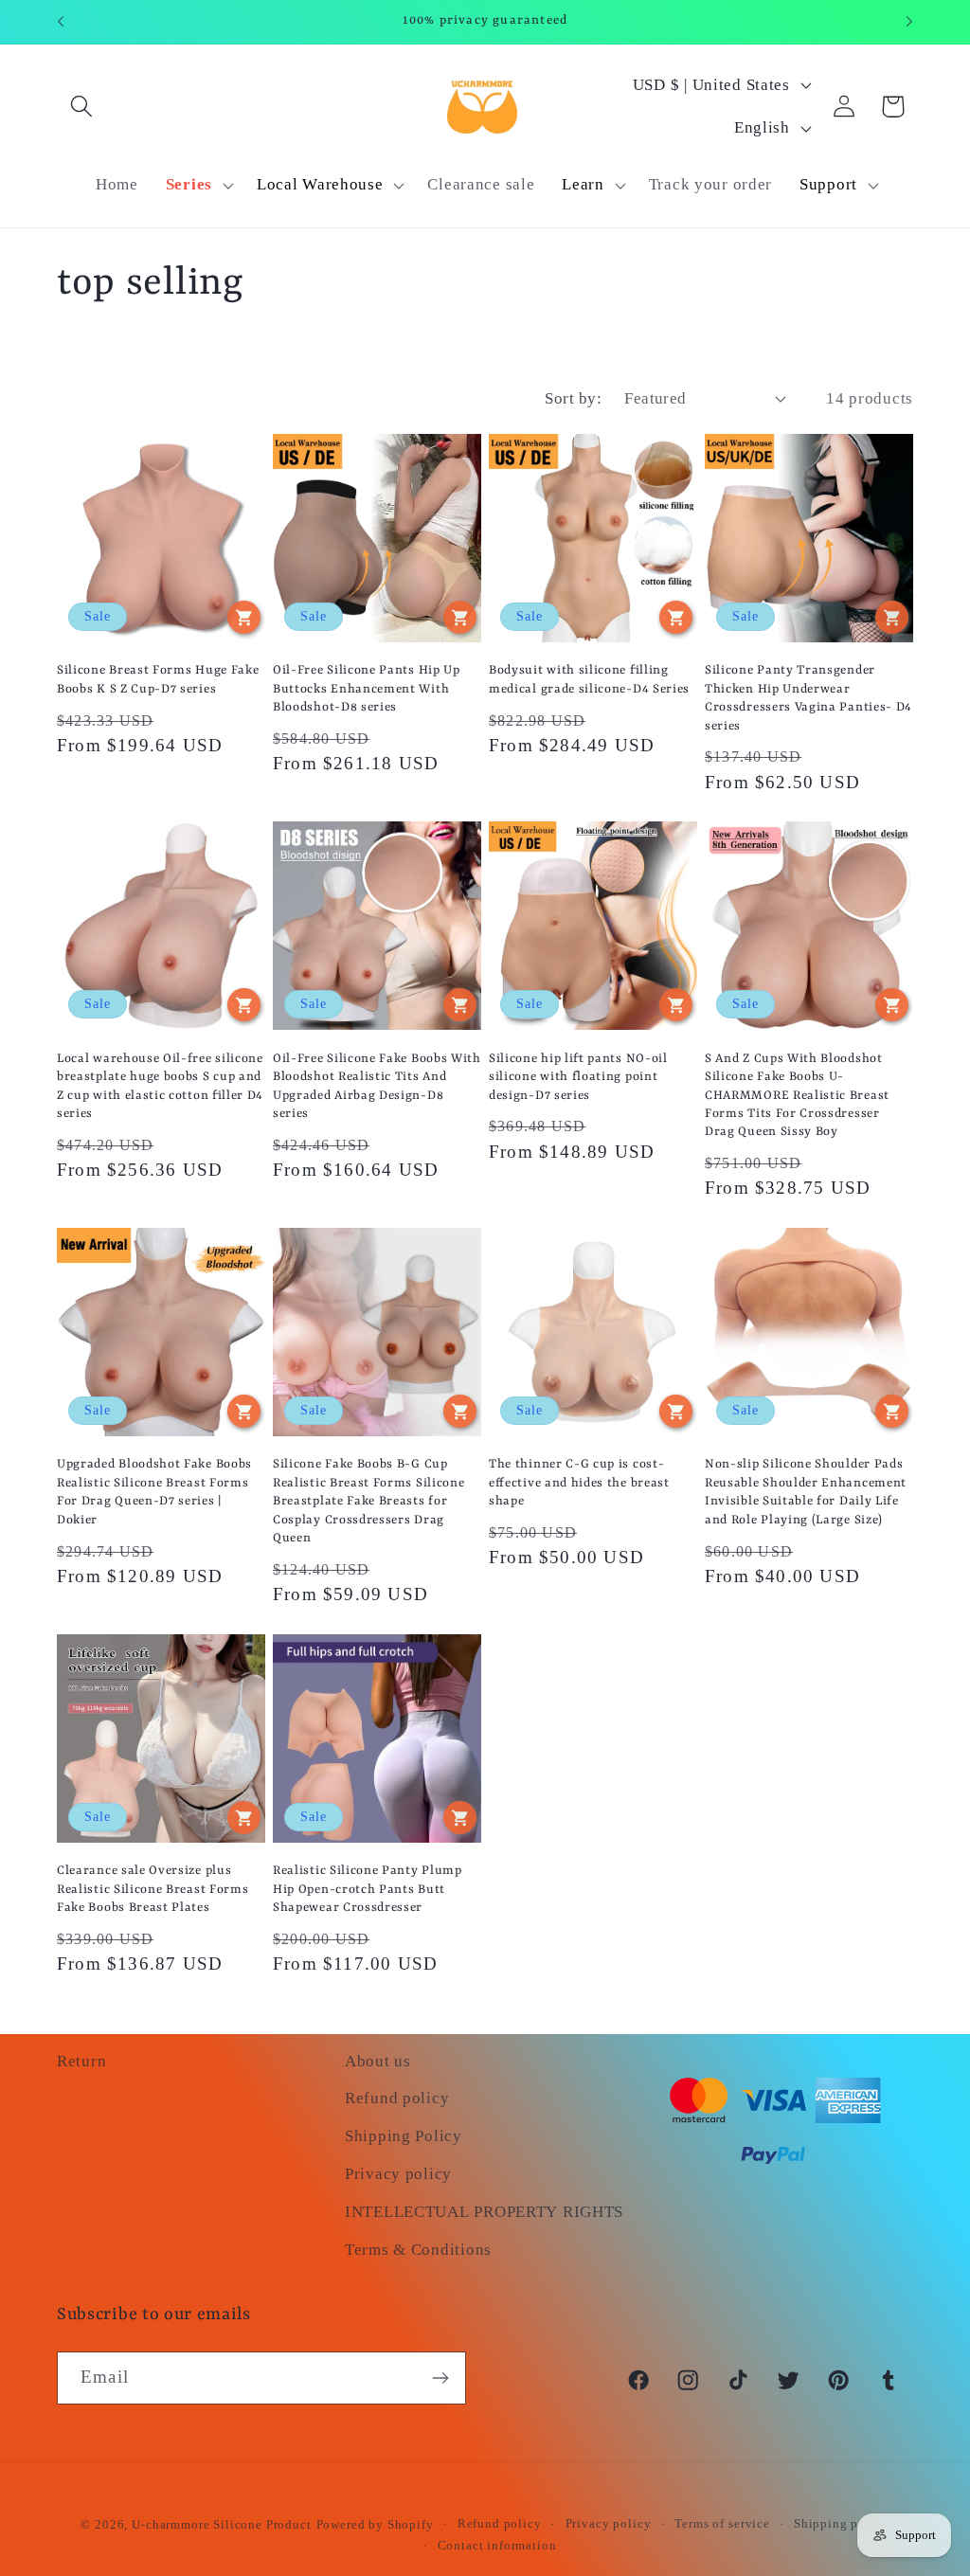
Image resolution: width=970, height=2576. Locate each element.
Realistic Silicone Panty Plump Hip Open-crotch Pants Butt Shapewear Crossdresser (368, 1889)
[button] (82, 107)
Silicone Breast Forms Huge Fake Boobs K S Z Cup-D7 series (158, 679)
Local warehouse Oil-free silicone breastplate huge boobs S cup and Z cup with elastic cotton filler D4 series (160, 1086)
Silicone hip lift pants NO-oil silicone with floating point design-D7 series (578, 1077)
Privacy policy (398, 2174)
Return (81, 2061)
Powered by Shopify (375, 2524)
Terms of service (722, 2523)
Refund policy (397, 2098)
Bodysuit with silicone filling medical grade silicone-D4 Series (589, 679)
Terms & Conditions (418, 2250)
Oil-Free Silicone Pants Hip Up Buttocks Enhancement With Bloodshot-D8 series (367, 689)
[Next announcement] (909, 22)
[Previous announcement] (61, 22)
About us (378, 2061)
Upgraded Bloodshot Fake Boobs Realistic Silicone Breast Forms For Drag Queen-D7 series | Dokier (154, 1492)
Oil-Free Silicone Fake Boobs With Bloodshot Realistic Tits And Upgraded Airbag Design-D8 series (377, 1086)
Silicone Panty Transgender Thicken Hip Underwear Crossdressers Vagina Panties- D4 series (808, 698)
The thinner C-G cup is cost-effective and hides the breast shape (579, 1483)
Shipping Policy (404, 2136)
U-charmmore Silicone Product (222, 2524)
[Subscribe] (440, 2378)
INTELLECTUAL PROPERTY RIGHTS (484, 2212)
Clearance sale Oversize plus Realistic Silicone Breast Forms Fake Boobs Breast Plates (153, 1889)
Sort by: (573, 398)
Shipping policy (842, 2523)
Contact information (497, 2545)
